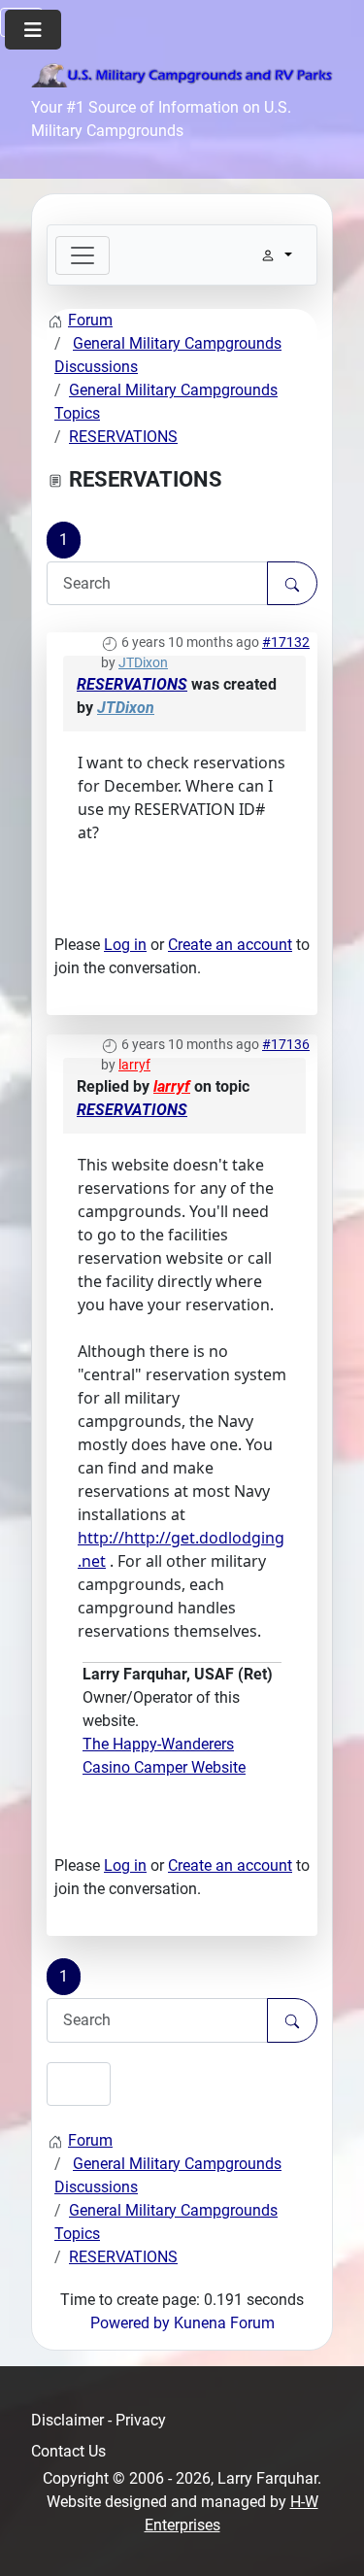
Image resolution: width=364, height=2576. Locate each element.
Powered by (130, 2323)
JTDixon (143, 662)
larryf (134, 1065)
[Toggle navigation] (83, 255)
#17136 (286, 1044)
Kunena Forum (224, 2323)
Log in (125, 945)
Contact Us (68, 2451)
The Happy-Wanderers (158, 1744)
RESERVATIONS (132, 684)
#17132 (286, 642)
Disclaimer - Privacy (99, 2420)
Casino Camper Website (164, 1767)
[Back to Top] (330, 2540)
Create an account (230, 945)
